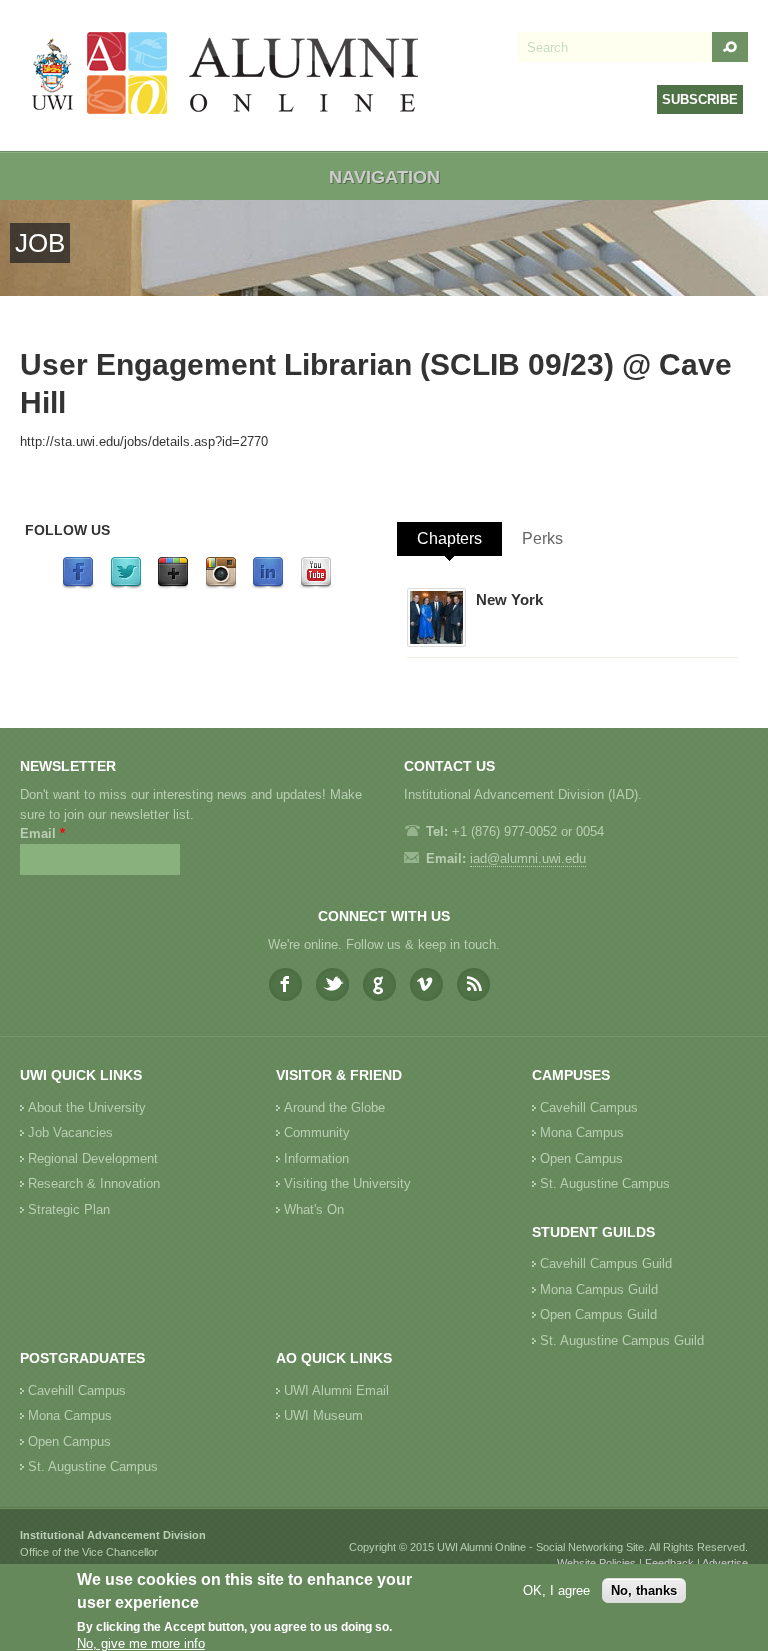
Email (42, 833)
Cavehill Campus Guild (606, 1263)
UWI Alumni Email (336, 1390)
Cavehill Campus (589, 1107)
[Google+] (173, 584)
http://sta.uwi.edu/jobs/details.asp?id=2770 (144, 441)
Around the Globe (334, 1107)
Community (317, 1132)
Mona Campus (582, 1132)
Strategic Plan (69, 1209)
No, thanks (644, 1590)
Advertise (725, 1563)
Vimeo (426, 984)
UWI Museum (323, 1415)
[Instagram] (221, 584)
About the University (87, 1107)
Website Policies (596, 1563)
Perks (542, 538)
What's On (314, 1209)
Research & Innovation (94, 1183)
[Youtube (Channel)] (316, 584)
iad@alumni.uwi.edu (528, 858)
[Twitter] (126, 584)
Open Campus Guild (598, 1314)
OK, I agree (556, 1590)
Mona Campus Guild (599, 1289)
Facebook (285, 984)
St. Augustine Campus (605, 1183)
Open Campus (581, 1158)
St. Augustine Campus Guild (622, 1340)
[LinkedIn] (268, 584)
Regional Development (93, 1158)
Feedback (669, 1563)
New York (509, 599)
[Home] (226, 75)
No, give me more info (141, 1643)
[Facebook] (78, 584)
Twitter (332, 984)
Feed (473, 984)
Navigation (384, 177)
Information (316, 1158)
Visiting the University (347, 1183)
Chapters (449, 538)
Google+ (379, 984)
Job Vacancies (70, 1132)
